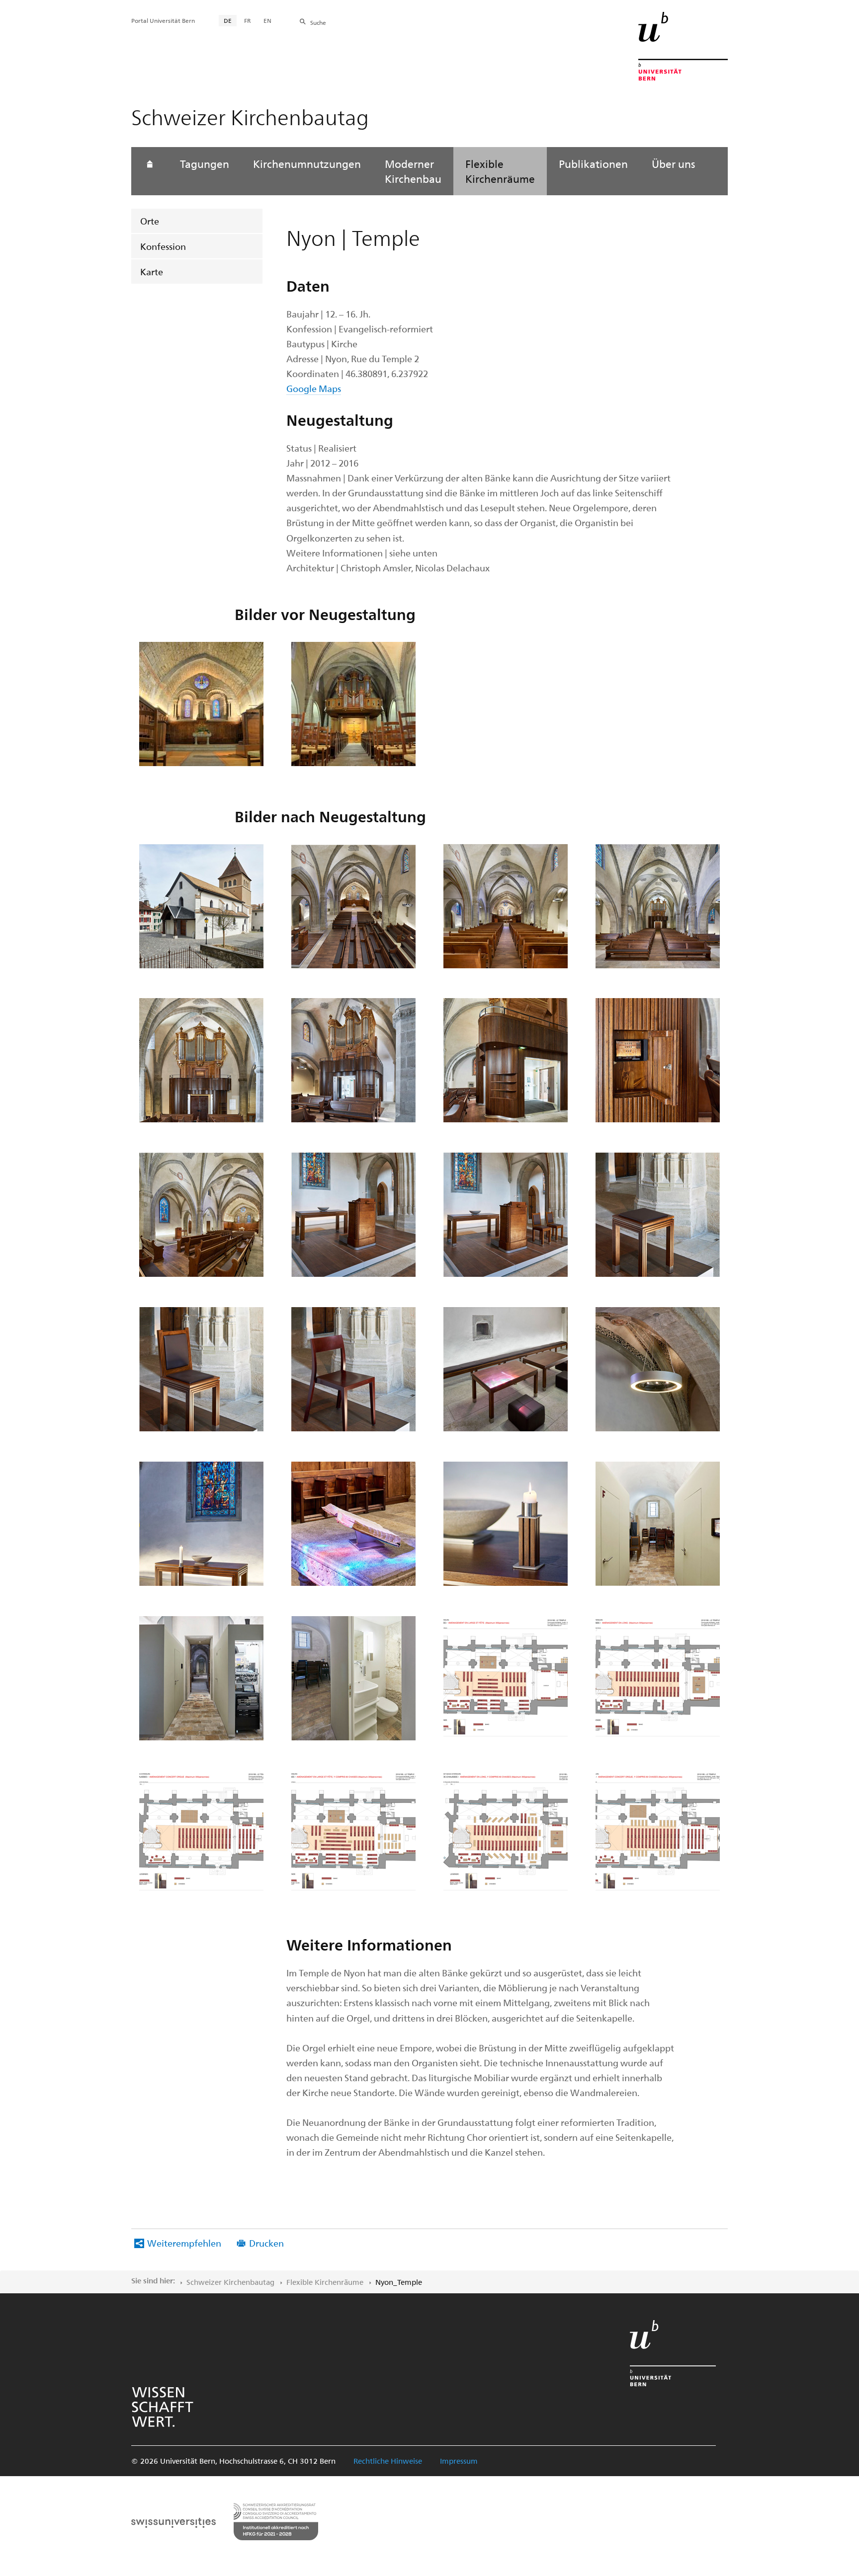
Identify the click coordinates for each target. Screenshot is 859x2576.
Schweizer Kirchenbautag (230, 2282)
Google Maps (314, 388)
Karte (152, 272)
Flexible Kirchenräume (500, 171)
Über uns (673, 163)
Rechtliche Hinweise (388, 2461)
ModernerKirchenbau (413, 171)
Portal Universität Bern (163, 20)
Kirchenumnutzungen (307, 163)
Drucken (266, 2243)
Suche (318, 22)
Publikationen (593, 163)
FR (248, 20)
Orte (150, 221)
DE (228, 20)
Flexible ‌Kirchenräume (325, 2282)
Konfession (163, 246)
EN (267, 20)
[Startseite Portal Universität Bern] (683, 46)
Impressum (459, 2461)
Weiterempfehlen (184, 2243)
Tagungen (205, 163)
